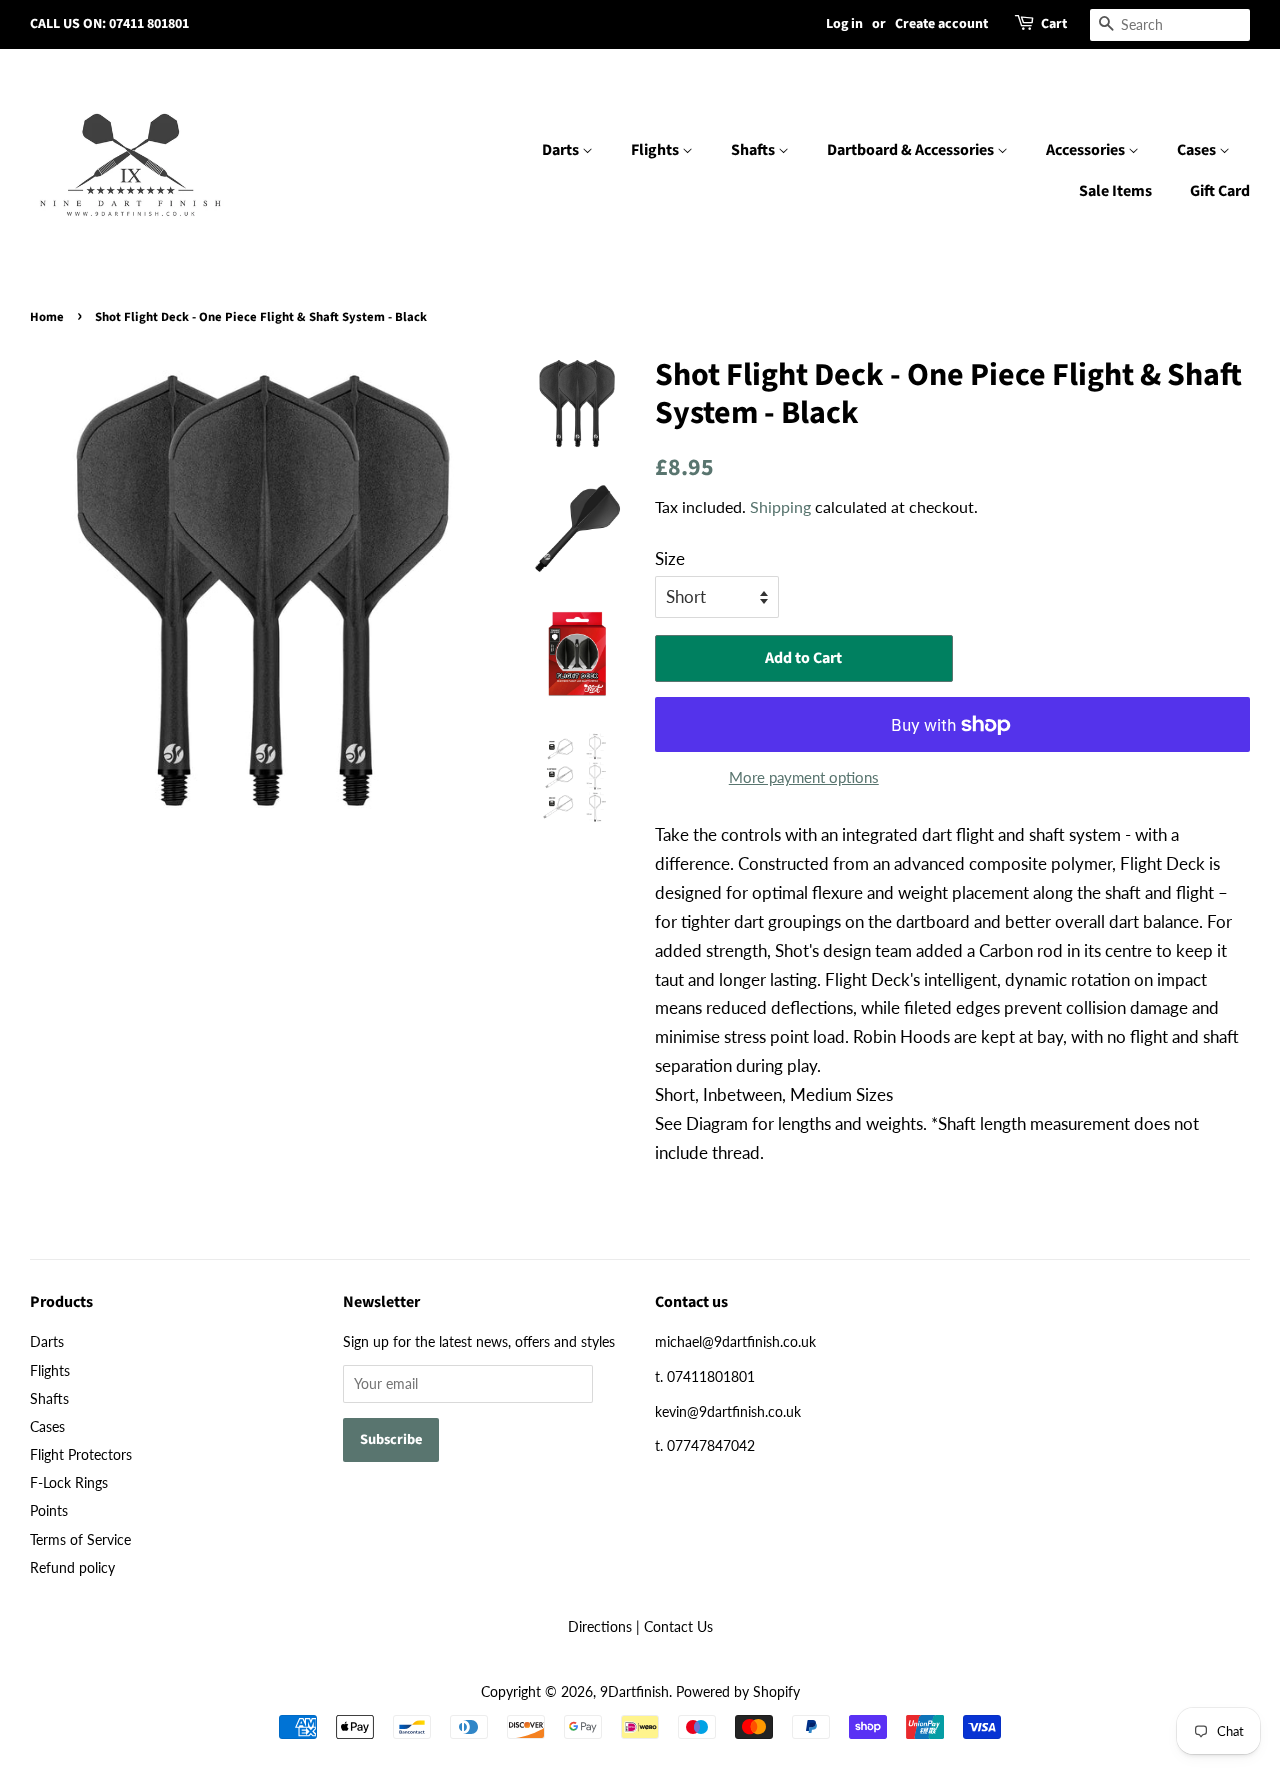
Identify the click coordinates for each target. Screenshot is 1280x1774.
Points (49, 1510)
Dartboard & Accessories (912, 150)
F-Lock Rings (69, 1482)
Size (670, 558)
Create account (941, 24)
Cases (1198, 150)
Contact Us (678, 1626)
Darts (562, 150)
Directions (600, 1626)
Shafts (754, 150)
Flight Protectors (81, 1454)
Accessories (1087, 150)
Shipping (780, 506)
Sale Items (1115, 191)
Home (47, 317)
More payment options (804, 777)
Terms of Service (80, 1539)
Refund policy (72, 1567)
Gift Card (1220, 191)
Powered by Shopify (738, 1691)
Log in (844, 24)
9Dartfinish (634, 1691)
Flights (656, 150)
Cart (1054, 24)
